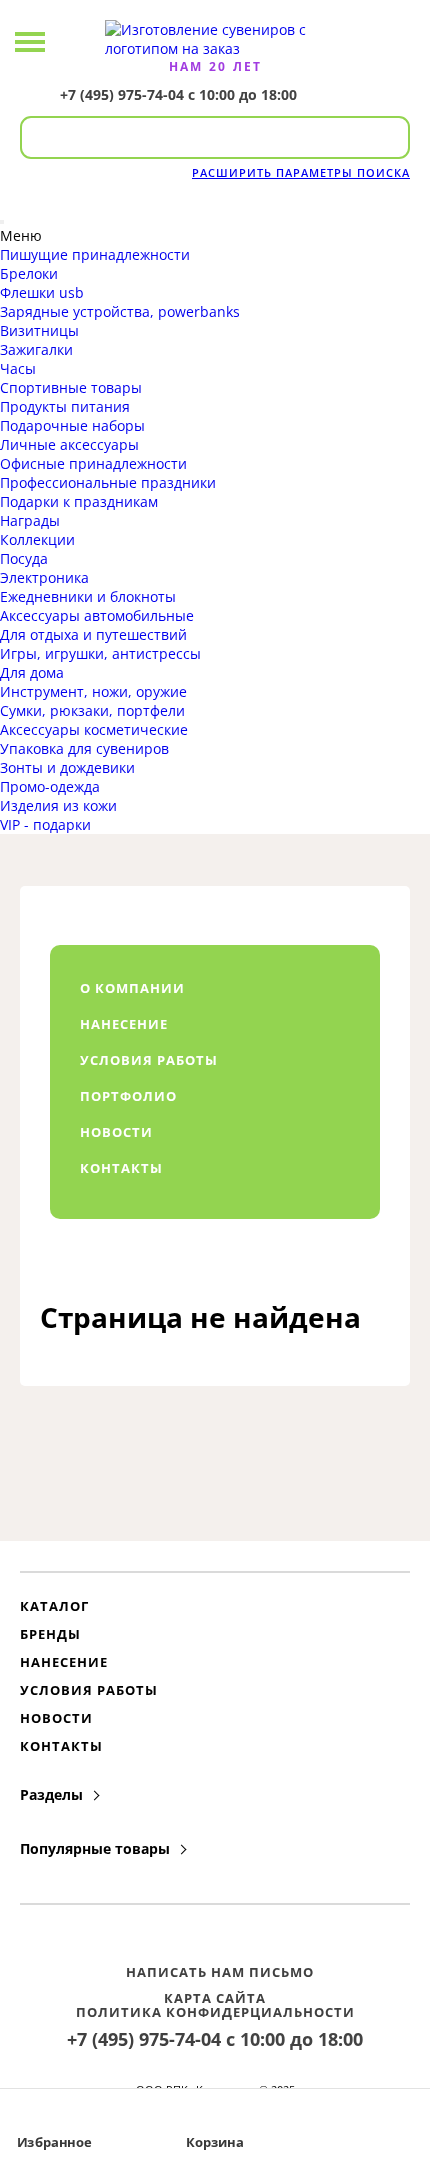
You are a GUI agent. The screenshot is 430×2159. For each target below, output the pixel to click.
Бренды (50, 1634)
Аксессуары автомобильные (97, 615)
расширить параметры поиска (301, 172)
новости (116, 1132)
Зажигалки (36, 349)
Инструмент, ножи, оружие (93, 691)
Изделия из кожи (58, 805)
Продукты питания (65, 406)
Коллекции (37, 539)
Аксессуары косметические (94, 729)
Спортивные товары (71, 387)
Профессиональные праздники (108, 482)
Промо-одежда (50, 786)
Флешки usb (42, 292)
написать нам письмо (220, 1972)
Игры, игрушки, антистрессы (100, 653)
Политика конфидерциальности (215, 2012)
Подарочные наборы (72, 425)
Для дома (32, 672)
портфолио (128, 1096)
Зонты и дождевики (67, 767)
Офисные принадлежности (93, 463)
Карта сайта (215, 1998)
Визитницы (39, 330)
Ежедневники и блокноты (88, 596)
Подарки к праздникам (79, 501)
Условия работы (89, 1690)
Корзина (215, 2143)
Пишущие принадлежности (95, 254)
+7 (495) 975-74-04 (122, 94)
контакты (121, 1168)
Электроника (44, 577)
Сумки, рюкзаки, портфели (92, 710)
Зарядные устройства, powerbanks (120, 311)
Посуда (24, 558)
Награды (30, 520)
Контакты (61, 1746)
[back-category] (2, 222)
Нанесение (64, 1662)
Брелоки (29, 273)
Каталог (54, 1606)
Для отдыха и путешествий (93, 634)
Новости (56, 1718)
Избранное (54, 2143)
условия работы (149, 1060)
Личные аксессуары (69, 444)
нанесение (124, 1024)
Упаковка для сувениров (84, 748)
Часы (18, 368)
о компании (132, 988)
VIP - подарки (45, 824)
